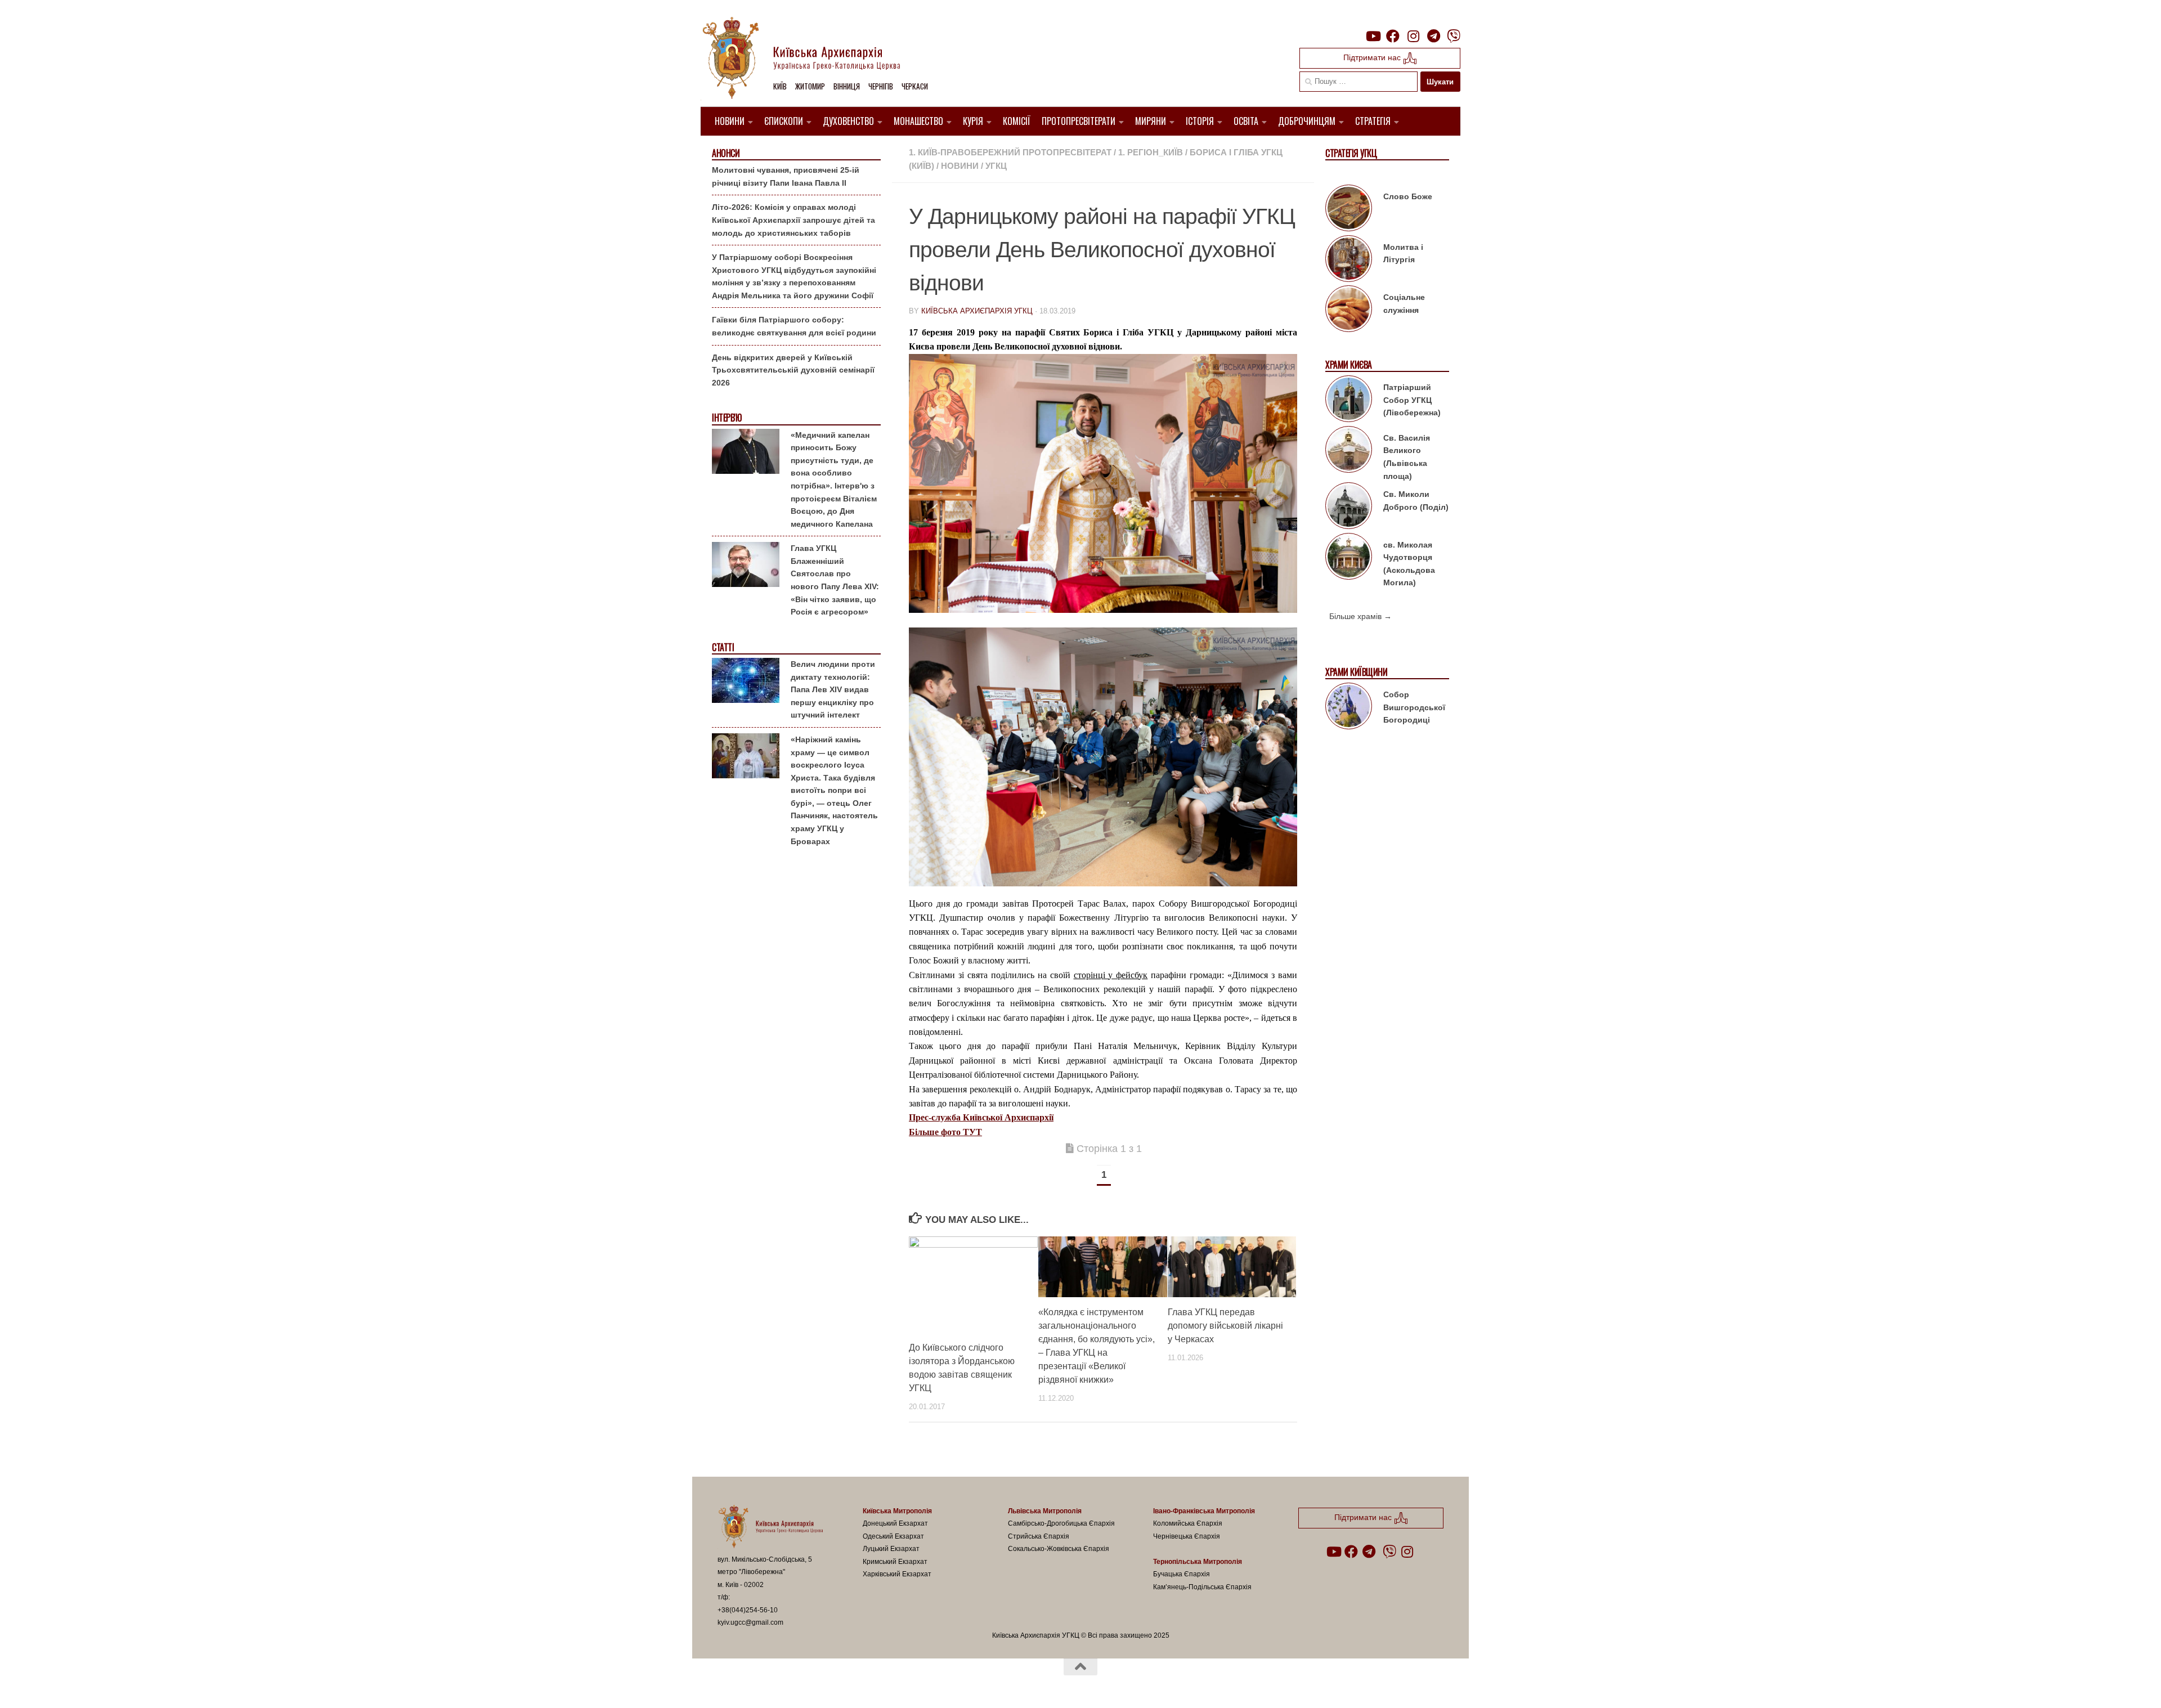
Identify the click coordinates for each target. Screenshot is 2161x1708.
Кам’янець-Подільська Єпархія (1202, 1587)
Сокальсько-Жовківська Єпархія (1059, 1549)
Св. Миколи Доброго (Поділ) (1416, 501)
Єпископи (784, 121)
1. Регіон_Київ (1151, 152)
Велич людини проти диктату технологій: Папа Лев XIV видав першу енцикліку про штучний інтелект (833, 689)
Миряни (1151, 121)
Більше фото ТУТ (945, 1132)
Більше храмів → (1360, 616)
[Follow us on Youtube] (1373, 36)
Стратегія (1373, 121)
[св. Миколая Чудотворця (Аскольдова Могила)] (1349, 558)
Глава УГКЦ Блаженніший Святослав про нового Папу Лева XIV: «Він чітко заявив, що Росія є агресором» (835, 580)
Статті (723, 647)
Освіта (1246, 121)
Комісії (1017, 121)
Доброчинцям (1307, 121)
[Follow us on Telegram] (1433, 36)
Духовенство (848, 121)
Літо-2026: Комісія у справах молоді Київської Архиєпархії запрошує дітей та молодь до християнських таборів (793, 220)
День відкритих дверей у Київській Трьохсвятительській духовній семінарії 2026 (793, 370)
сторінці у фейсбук (1111, 975)
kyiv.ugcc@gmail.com (750, 1622)
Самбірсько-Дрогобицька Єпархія (1061, 1523)
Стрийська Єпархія (1039, 1536)
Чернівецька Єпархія (1187, 1536)
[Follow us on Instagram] (1413, 36)
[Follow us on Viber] (1454, 36)
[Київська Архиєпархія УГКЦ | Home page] (810, 59)
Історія (1200, 121)
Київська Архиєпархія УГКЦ (977, 311)
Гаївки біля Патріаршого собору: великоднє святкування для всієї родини (794, 326)
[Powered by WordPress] (759, 1685)
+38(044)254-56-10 (748, 1610)
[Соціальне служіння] (1349, 311)
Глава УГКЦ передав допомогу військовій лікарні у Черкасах (1225, 1326)
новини (960, 166)
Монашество (918, 121)
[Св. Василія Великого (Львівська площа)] (1349, 451)
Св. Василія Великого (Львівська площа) (1407, 457)
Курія (973, 121)
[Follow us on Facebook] (1393, 36)
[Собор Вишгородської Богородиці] (1349, 708)
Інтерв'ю (727, 418)
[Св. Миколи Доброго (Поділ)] (1349, 508)
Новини (730, 121)
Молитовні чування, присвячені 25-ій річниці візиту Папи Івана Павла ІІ (786, 176)
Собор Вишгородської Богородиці (1414, 707)
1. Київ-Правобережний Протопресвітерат (1010, 152)
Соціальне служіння (1404, 304)
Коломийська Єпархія (1188, 1523)
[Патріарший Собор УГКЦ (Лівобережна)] (1349, 401)
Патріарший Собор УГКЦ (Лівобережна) (1412, 400)
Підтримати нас (1373, 57)
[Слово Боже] (1349, 210)
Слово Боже (1408, 196)
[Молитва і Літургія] (1349, 261)
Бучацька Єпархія (1182, 1574)
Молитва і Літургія (1403, 254)
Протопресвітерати (1079, 121)
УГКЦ (996, 166)
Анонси (726, 153)
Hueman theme (849, 1685)
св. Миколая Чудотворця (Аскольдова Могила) (1409, 564)
